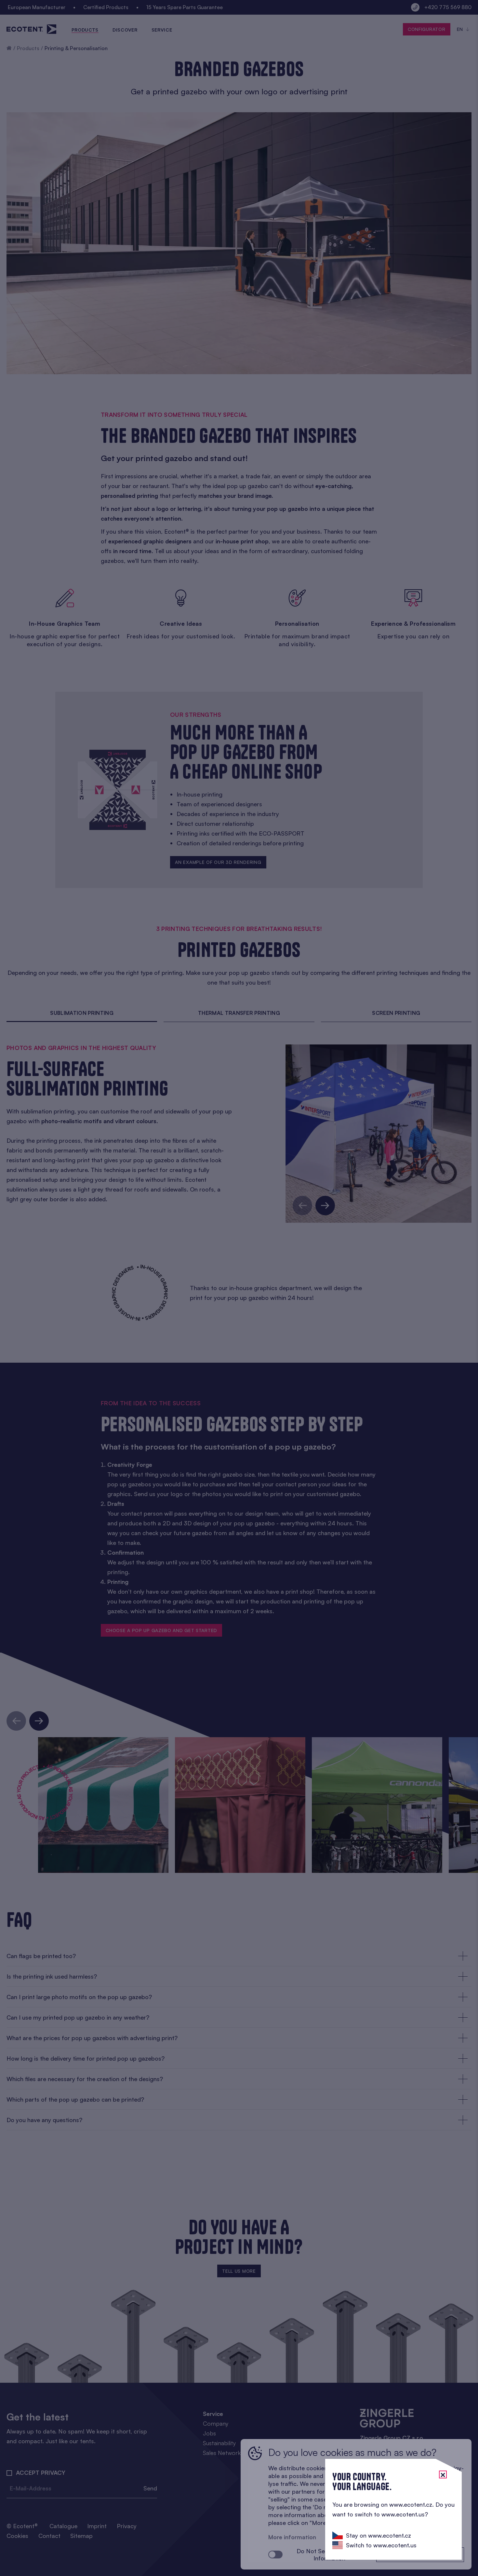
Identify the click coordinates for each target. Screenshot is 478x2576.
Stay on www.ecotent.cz (378, 2535)
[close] (443, 2474)
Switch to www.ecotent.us (381, 2545)
